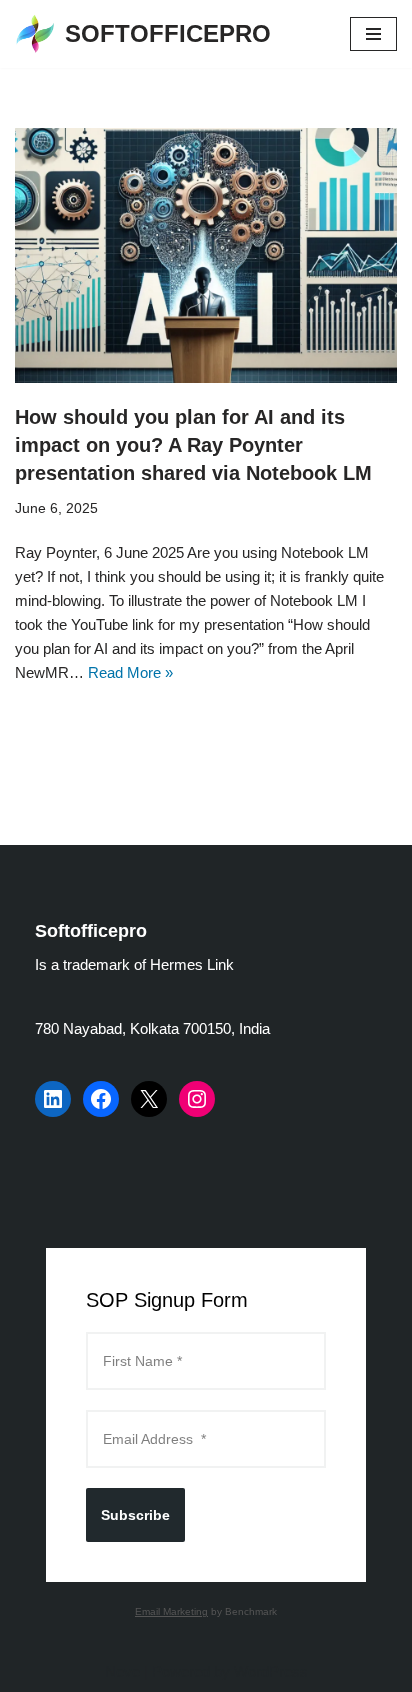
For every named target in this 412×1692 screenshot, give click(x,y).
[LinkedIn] (53, 1099)
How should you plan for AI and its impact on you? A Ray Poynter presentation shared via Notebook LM (193, 445)
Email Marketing (171, 1611)
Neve (122, 1671)
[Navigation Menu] (373, 34)
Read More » (130, 672)
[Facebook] (101, 1099)
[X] (149, 1099)
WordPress (271, 1671)
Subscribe (135, 1515)
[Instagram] (197, 1099)
